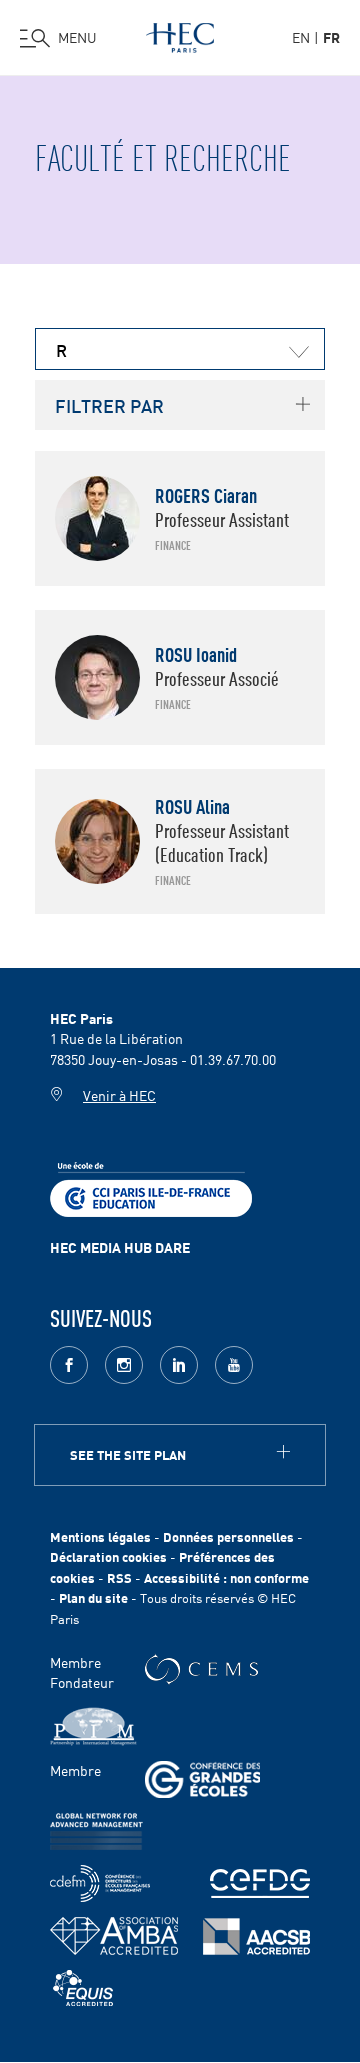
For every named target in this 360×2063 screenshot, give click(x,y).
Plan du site (93, 1597)
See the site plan (128, 1454)
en (301, 37)
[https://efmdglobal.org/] (83, 1988)
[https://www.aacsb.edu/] (256, 1936)
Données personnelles (228, 1536)
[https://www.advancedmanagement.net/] (96, 1831)
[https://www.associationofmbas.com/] (114, 1936)
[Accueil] (180, 34)
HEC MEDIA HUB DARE (120, 1247)
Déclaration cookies (108, 1556)
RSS (119, 1577)
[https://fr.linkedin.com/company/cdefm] (100, 1883)
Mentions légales (100, 1536)
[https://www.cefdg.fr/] (260, 1883)
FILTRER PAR (109, 405)
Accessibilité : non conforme (226, 1577)
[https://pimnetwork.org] (93, 1726)
